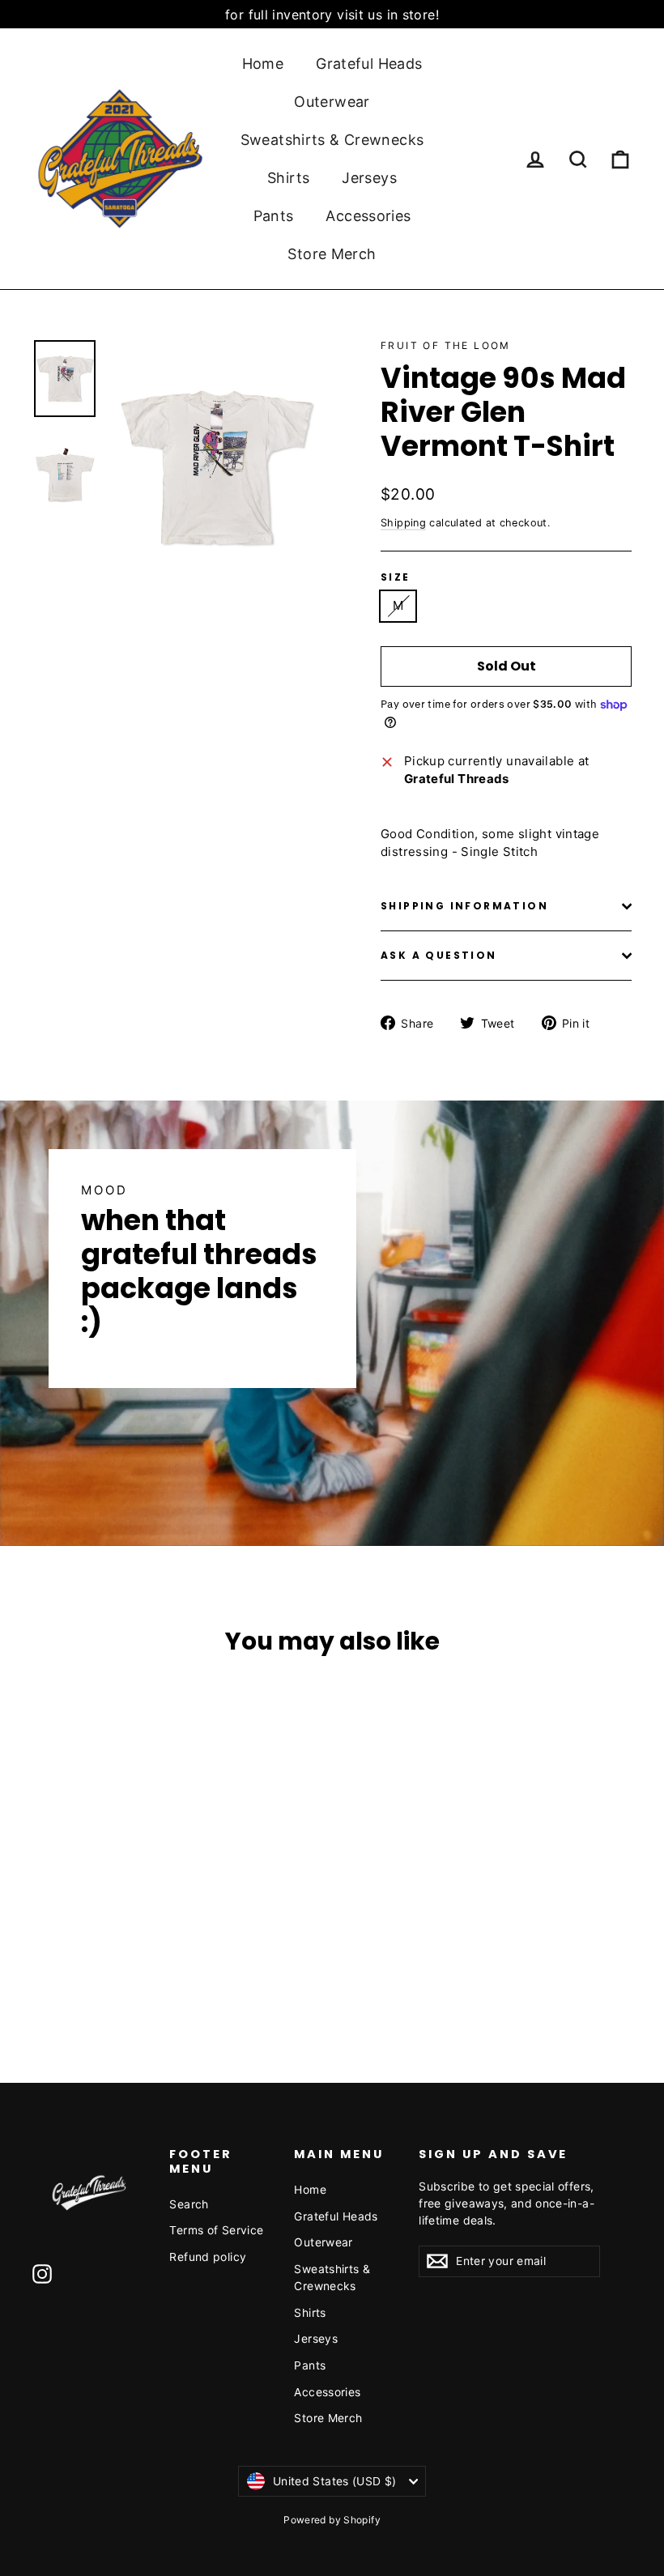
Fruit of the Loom (446, 345)
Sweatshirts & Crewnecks (332, 140)
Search (189, 2204)
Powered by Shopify (332, 2520)
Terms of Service (216, 2230)
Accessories (368, 216)
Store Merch (332, 254)
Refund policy (208, 2257)
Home (263, 64)
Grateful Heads (369, 64)
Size (396, 577)
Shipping (403, 523)
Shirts (288, 178)
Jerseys (369, 178)
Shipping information (464, 906)
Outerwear (332, 102)
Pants (274, 216)
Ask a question (439, 955)
